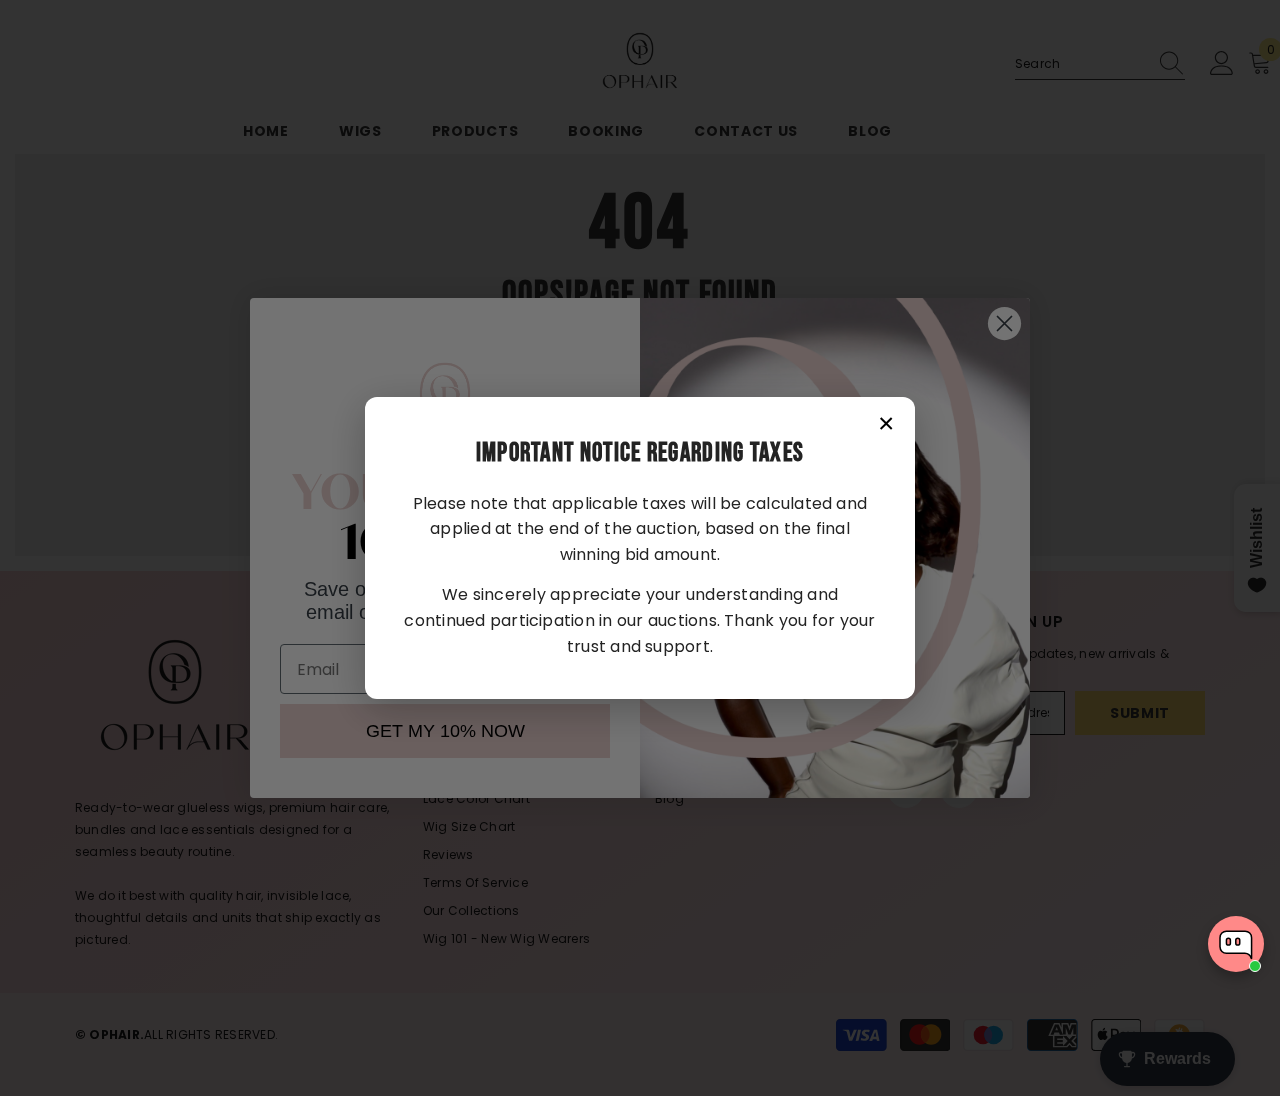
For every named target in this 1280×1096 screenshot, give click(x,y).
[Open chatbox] (1236, 944)
